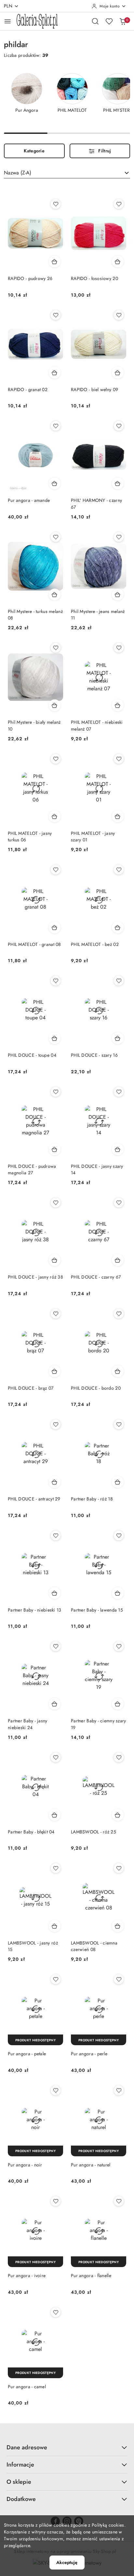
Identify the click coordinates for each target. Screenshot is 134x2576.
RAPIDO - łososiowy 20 (94, 278)
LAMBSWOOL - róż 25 (94, 1832)
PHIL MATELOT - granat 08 (34, 944)
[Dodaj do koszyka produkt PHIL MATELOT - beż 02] (118, 927)
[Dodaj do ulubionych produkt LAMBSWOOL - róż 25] (119, 1757)
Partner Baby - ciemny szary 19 (99, 1724)
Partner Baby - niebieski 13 (35, 1610)
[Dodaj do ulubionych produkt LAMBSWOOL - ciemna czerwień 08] (119, 1868)
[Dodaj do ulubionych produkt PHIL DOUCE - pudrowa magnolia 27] (56, 1092)
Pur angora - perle (89, 2054)
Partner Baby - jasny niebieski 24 (28, 1724)
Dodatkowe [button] (21, 2499)
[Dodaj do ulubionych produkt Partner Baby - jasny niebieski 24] (56, 1646)
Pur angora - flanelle (91, 2276)
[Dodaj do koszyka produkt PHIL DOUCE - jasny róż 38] (55, 1260)
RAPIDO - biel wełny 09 (94, 389)
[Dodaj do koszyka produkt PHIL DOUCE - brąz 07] (55, 1371)
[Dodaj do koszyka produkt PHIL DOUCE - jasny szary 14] (118, 1149)
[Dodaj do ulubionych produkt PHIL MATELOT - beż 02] (119, 870)
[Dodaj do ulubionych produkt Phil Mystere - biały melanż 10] (56, 648)
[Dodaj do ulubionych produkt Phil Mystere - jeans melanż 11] (119, 537)
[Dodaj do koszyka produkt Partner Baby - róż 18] (118, 1482)
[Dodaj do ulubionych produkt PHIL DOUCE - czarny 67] (119, 1203)
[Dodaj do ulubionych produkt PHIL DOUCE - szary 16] (119, 981)
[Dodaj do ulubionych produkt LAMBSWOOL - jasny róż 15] (56, 1868)
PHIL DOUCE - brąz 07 (31, 1388)
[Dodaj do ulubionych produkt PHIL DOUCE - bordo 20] (119, 1314)
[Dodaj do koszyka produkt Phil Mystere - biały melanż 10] (55, 705)
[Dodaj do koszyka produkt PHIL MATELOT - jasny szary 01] (118, 816)
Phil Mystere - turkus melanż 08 (35, 615)
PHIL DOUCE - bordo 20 (96, 1388)
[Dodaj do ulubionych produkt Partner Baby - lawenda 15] (119, 1536)
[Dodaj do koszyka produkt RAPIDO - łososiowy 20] (118, 261)
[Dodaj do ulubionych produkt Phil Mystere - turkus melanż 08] (56, 537)
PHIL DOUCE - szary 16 (94, 1055)
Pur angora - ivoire (27, 2276)
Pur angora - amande (29, 500)
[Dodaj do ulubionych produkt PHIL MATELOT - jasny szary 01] (119, 759)
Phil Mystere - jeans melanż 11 (98, 615)
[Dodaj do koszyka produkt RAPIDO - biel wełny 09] (118, 373)
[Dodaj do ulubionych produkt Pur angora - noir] (56, 2090)
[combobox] (67, 173)
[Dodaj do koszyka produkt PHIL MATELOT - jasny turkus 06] (55, 816)
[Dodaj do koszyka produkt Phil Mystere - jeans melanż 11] (118, 594)
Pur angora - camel (27, 2387)
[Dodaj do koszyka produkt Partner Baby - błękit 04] (55, 1815)
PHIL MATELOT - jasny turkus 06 (30, 836)
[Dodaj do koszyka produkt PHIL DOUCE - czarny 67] (118, 1260)
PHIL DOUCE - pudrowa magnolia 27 (32, 1169)
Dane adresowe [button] (27, 2447)
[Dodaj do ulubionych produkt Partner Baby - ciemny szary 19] (119, 1646)
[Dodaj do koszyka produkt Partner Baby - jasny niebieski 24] (55, 1704)
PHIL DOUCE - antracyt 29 (34, 1499)
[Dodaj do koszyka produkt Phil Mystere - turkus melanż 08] (55, 594)
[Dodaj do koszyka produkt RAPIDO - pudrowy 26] (55, 261)
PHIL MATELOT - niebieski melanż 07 (97, 725)
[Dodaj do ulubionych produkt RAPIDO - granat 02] (56, 315)
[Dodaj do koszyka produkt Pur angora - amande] (55, 483)
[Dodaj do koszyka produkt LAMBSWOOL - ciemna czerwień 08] (118, 1926)
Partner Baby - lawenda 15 (97, 1610)
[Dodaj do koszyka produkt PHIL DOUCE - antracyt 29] (55, 1482)
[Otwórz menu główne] (8, 21)
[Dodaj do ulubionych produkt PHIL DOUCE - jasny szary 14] (119, 1092)
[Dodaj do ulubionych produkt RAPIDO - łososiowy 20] (119, 204)
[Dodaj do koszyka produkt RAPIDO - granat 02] (55, 373)
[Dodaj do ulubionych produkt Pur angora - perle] (119, 1979)
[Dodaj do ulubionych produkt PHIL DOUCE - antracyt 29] (56, 1424)
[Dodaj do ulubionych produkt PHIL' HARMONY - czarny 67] (119, 426)
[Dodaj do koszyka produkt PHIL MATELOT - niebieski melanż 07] (118, 705)
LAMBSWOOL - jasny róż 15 (33, 1946)
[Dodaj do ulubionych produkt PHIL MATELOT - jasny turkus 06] (56, 759)
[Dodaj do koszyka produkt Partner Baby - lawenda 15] (118, 1593)
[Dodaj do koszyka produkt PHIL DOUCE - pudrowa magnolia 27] (55, 1149)
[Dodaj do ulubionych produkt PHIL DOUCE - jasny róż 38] (56, 1203)
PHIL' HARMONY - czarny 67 (96, 504)
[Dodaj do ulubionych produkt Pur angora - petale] (56, 1979)
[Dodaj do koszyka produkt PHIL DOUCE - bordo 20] (118, 1371)
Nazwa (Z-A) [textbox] (18, 173)
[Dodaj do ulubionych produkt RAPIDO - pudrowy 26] (56, 204)
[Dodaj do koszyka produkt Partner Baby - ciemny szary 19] (118, 1704)
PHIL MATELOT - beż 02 (95, 944)
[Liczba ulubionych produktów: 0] (109, 21)
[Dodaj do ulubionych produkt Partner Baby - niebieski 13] (56, 1536)
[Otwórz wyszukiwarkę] (95, 21)
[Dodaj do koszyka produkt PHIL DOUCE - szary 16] (118, 1038)
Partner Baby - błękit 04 (31, 1832)
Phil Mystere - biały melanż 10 (34, 725)
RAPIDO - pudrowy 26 (30, 278)
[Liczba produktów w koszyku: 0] (123, 21)
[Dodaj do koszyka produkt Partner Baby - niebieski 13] (55, 1593)
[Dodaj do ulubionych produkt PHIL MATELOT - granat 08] (56, 870)
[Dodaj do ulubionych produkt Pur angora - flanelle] (119, 2201)
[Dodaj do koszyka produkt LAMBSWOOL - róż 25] (118, 1815)
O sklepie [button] (19, 2482)
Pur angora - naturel (91, 2165)
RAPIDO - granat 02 (28, 389)
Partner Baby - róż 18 (92, 1499)
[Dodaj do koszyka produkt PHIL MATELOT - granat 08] (55, 927)
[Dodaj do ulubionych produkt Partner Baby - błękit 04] (56, 1757)
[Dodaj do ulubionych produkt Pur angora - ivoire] (56, 2201)
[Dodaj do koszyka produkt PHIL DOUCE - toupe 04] (55, 1038)
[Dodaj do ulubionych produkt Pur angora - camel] (56, 2312)
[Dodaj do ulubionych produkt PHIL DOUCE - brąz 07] (56, 1314)
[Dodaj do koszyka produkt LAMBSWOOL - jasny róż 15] (55, 1926)
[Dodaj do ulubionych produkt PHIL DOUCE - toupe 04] (56, 981)
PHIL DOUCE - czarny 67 (96, 1277)
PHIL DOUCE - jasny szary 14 (97, 1169)
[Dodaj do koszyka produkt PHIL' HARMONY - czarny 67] (118, 483)
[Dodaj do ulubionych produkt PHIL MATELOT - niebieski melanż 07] (119, 648)
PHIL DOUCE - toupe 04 (32, 1055)
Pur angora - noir (25, 2165)
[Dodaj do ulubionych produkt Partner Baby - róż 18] (119, 1424)
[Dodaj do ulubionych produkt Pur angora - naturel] (119, 2090)
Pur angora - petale (27, 2054)
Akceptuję (67, 2562)
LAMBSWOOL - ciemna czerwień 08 (94, 1946)
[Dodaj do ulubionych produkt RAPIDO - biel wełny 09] (119, 315)
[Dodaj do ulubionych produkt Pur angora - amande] (56, 426)
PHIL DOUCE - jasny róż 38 (35, 1277)
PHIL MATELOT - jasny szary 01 (93, 836)
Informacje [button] (20, 2465)
